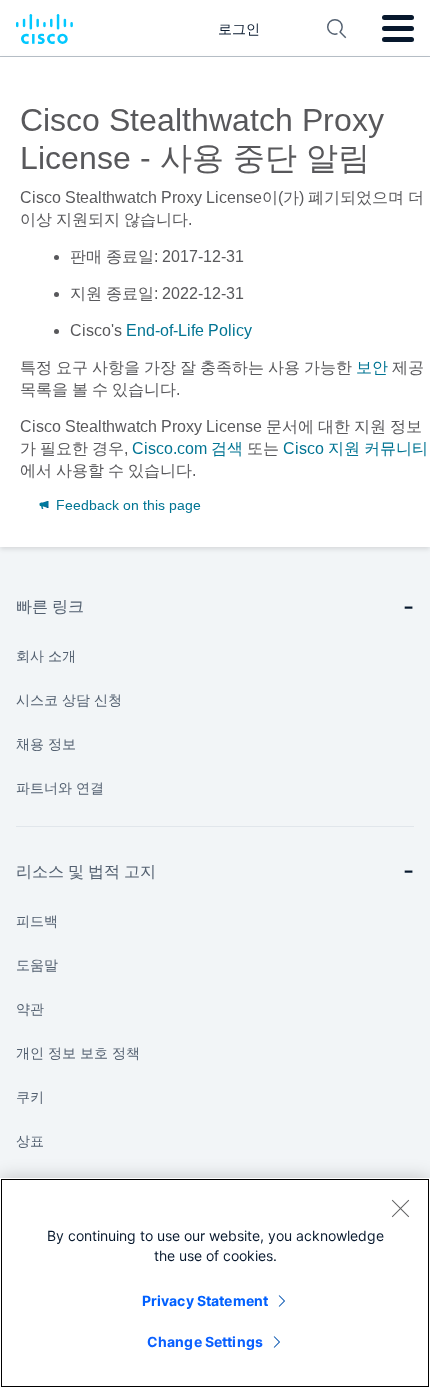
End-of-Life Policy (189, 330)
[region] (215, 1283)
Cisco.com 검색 (187, 448)
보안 (372, 367)
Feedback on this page (126, 505)
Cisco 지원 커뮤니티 (355, 448)
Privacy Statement (205, 1300)
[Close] (400, 1208)
